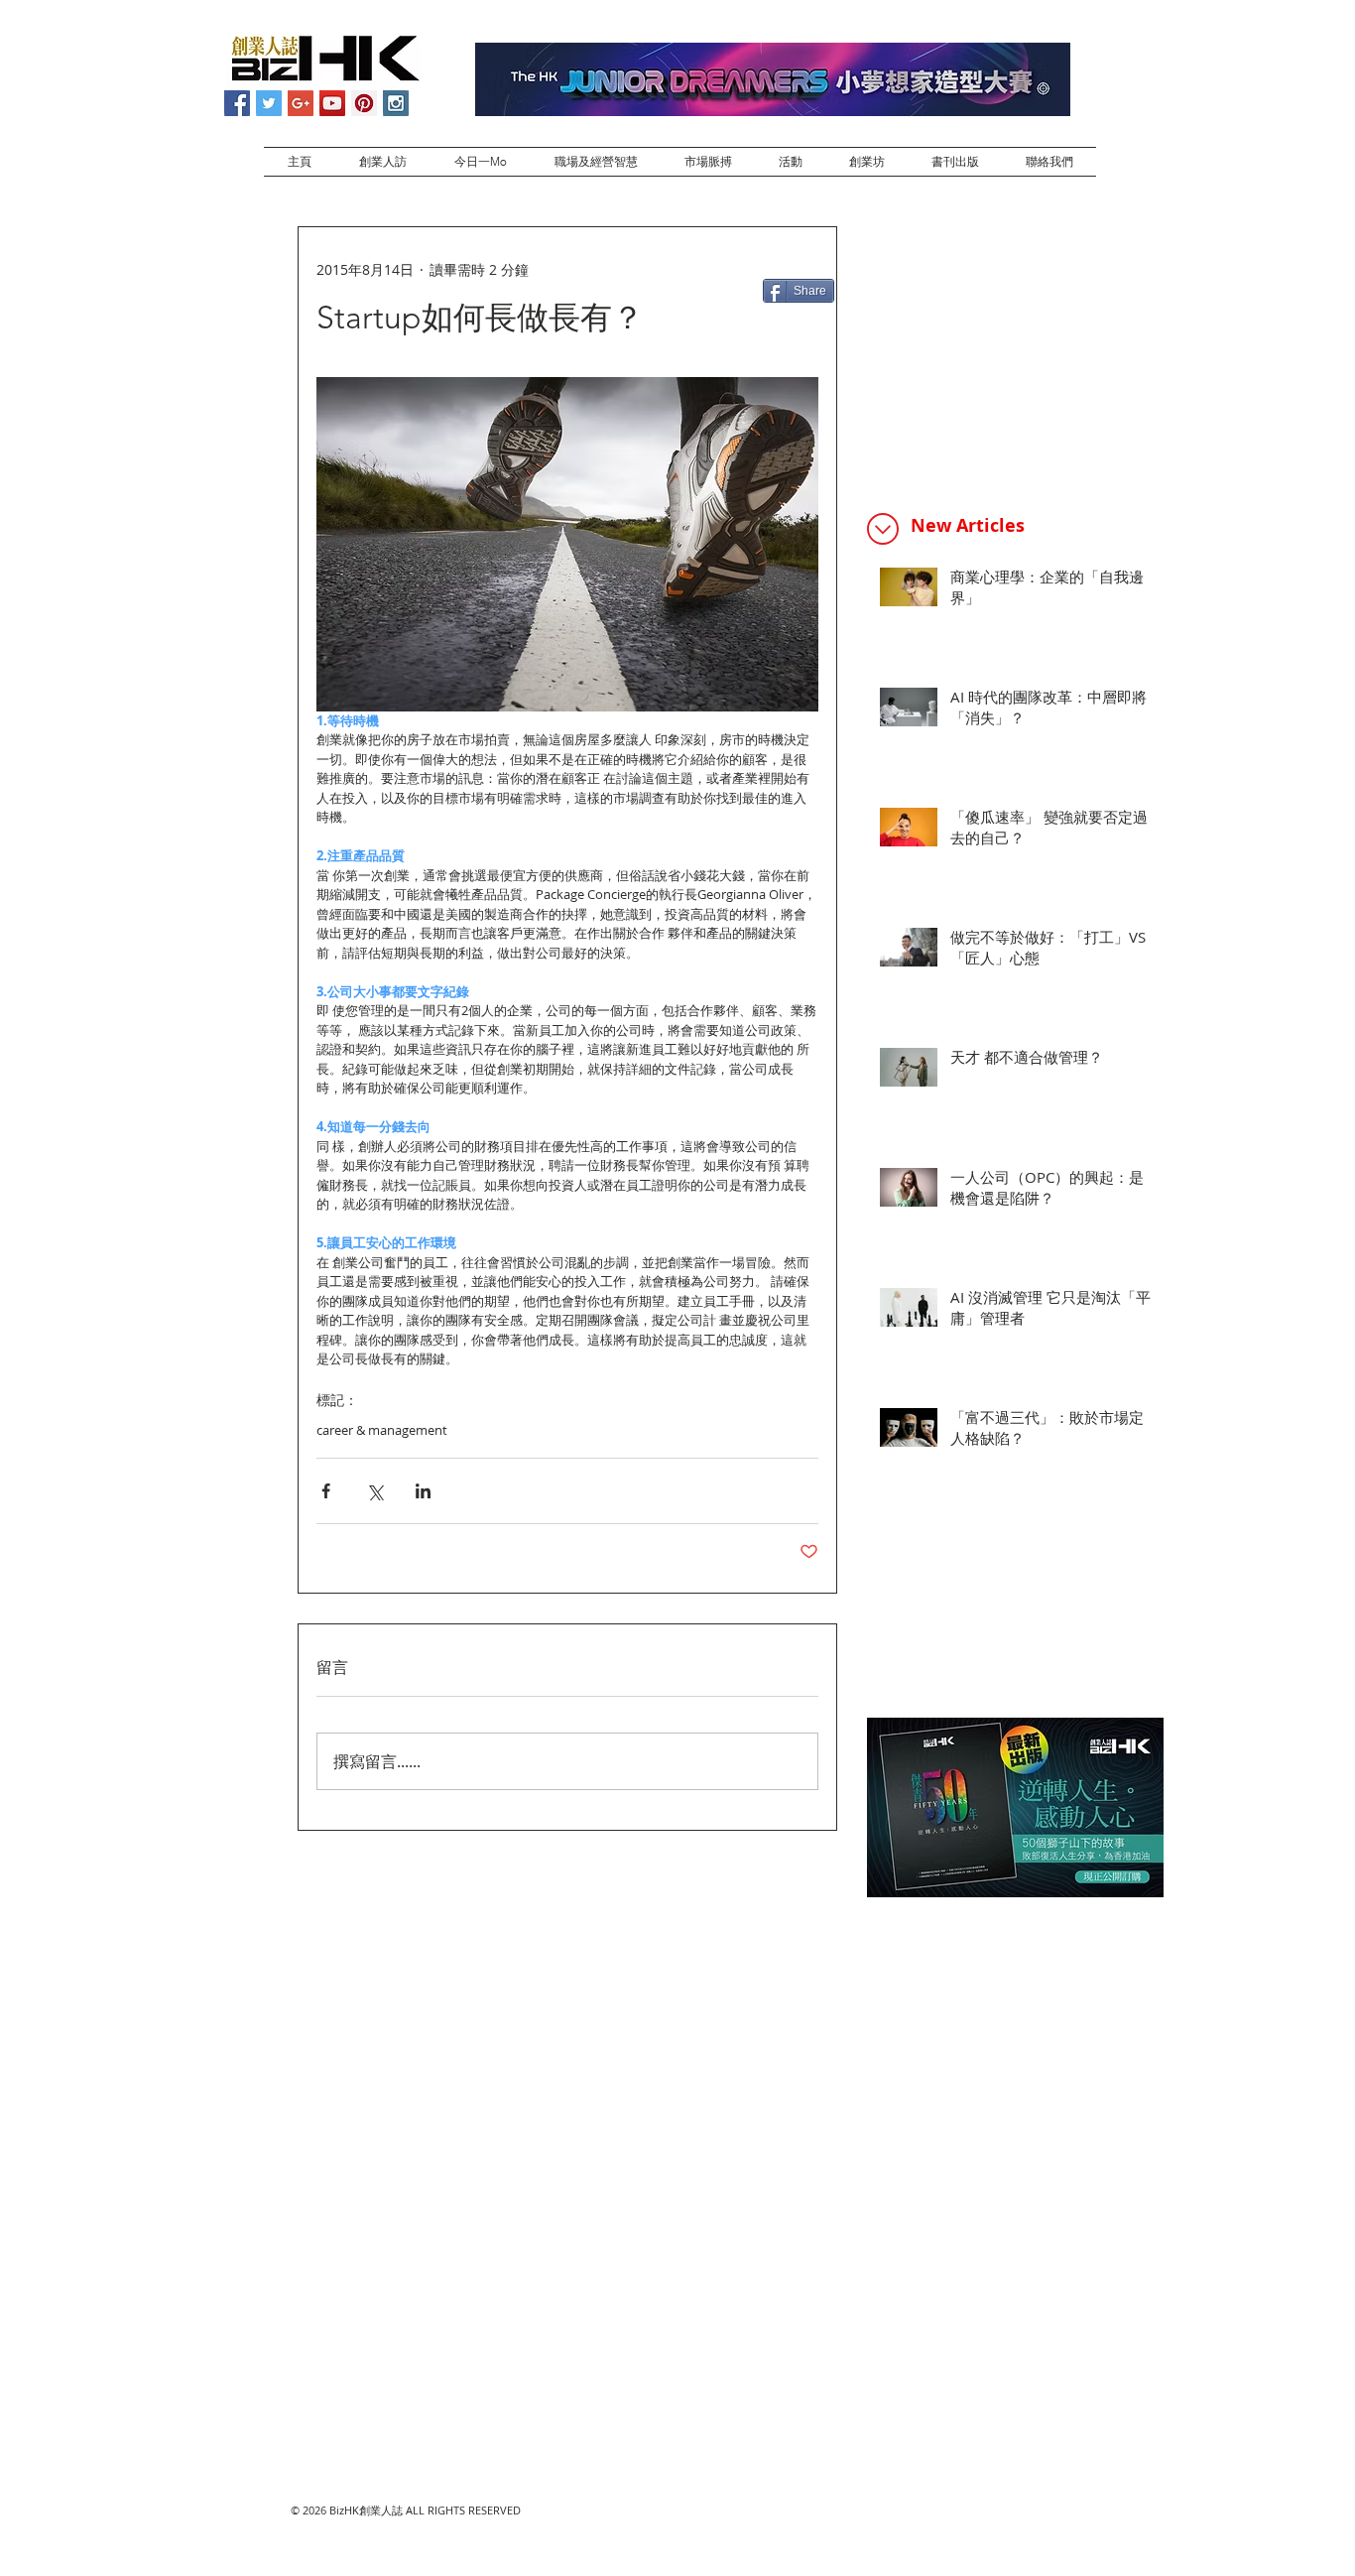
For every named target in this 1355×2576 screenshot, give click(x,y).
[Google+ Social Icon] (301, 103)
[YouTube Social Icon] (332, 103)
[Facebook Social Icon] (237, 103)
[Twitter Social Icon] (269, 103)
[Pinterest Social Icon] (364, 103)
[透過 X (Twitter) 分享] (374, 1491)
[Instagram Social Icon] (396, 103)
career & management (382, 1430)
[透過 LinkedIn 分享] (423, 1491)
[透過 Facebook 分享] (326, 1491)
